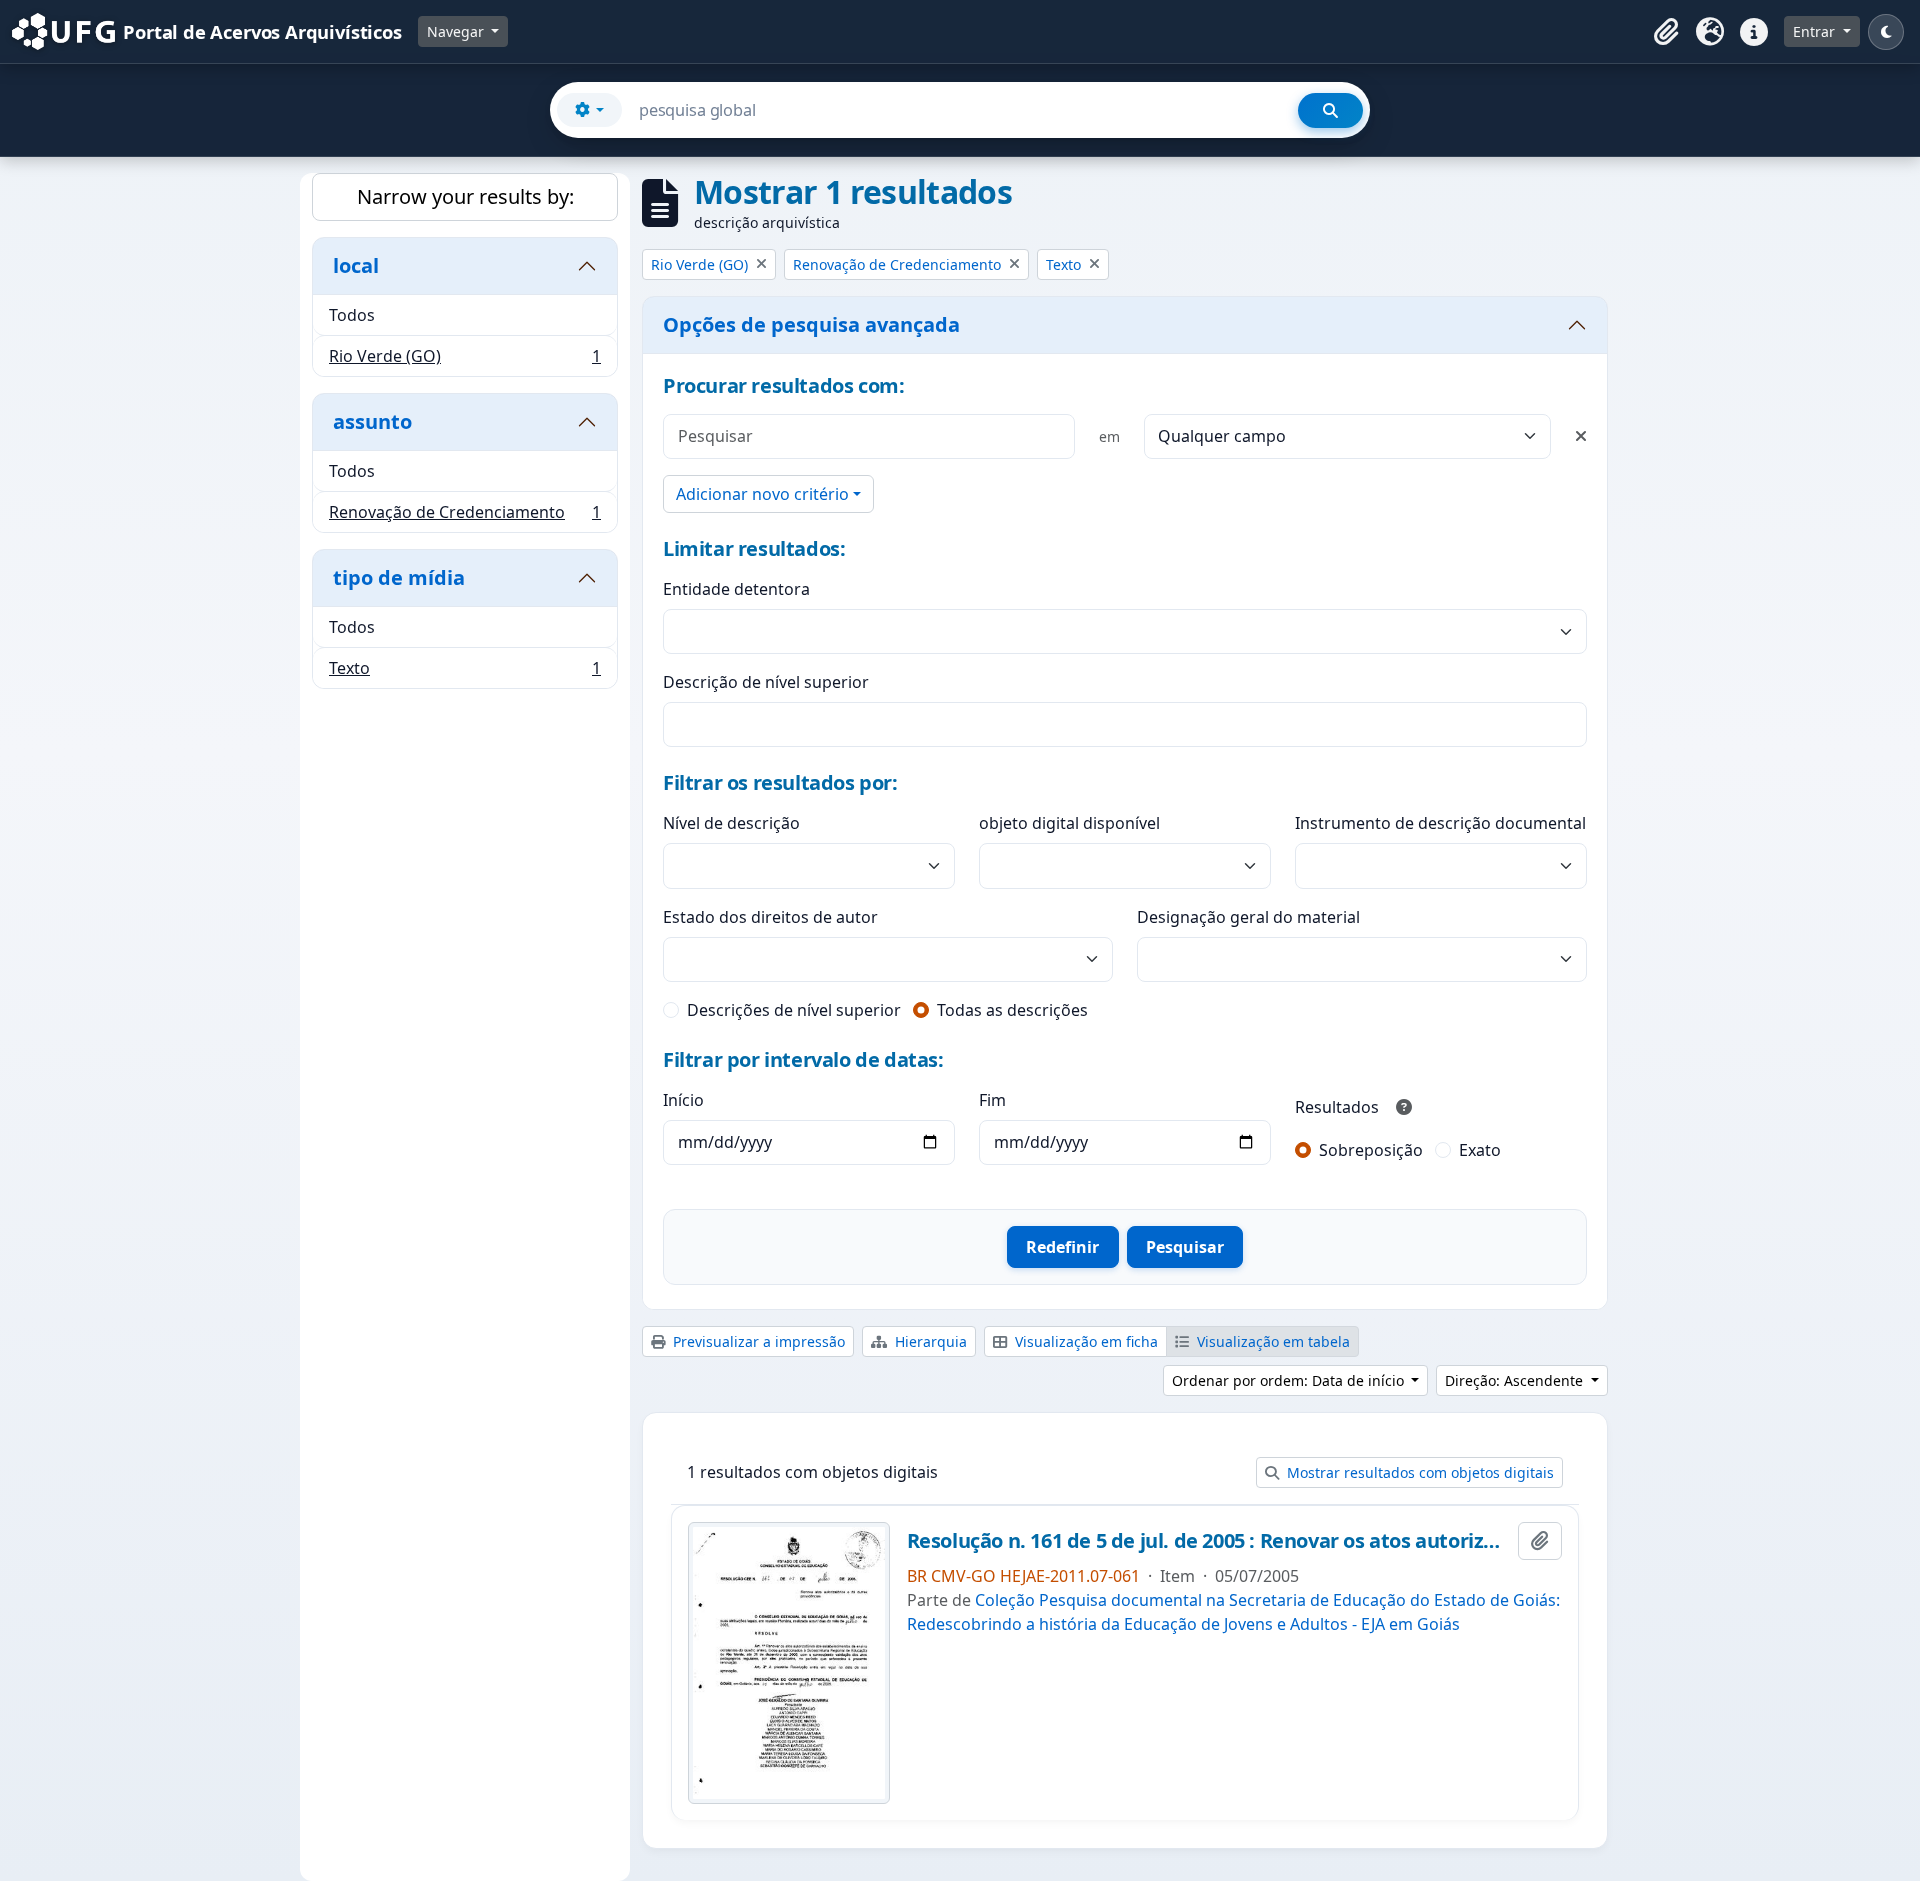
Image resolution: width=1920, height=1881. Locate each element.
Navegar (457, 31)
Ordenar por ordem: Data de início (1290, 1380)
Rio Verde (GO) (464, 360)
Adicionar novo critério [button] (762, 494)
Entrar (1816, 31)
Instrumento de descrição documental (1440, 823)
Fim (992, 1100)
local (356, 265)
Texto (464, 672)
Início (683, 1100)
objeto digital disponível (1069, 823)
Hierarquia (929, 1341)
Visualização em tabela (1271, 1341)
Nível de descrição (731, 823)
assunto (372, 421)
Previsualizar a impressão (757, 1341)
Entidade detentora (736, 589)
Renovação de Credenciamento (464, 516)
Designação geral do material (1248, 917)
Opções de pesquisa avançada (811, 324)
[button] (1666, 32)
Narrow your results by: (465, 196)
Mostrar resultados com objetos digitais (1418, 1472)
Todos (352, 315)
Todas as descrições (1012, 1010)
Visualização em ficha (1084, 1341)
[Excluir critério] (1581, 436)
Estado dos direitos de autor (770, 917)
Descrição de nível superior (766, 682)
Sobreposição (1371, 1150)
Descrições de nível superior (794, 1010)
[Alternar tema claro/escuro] (1886, 32)
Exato (1480, 1150)
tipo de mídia (399, 577)
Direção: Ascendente (1516, 1380)
